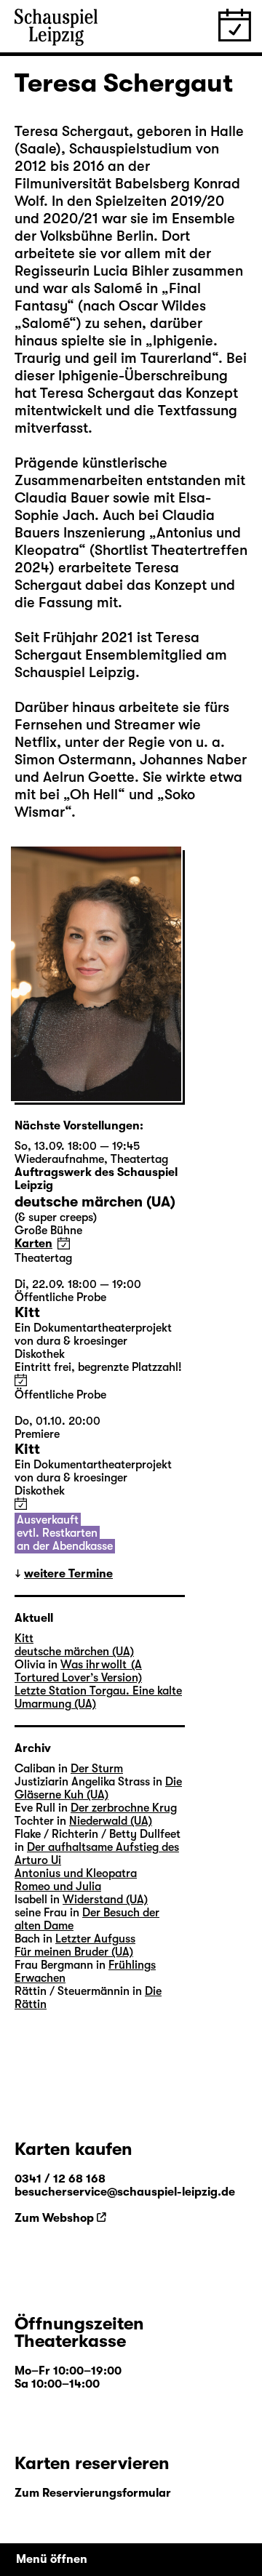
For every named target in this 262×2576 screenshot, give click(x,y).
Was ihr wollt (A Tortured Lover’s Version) (78, 1671)
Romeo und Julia (58, 1887)
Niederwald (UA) (111, 1821)
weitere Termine (68, 1574)
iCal (64, 1243)
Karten (33, 1244)
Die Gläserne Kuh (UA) (98, 1788)
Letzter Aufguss (95, 1939)
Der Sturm (97, 1769)
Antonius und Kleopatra (76, 1873)
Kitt (24, 1639)
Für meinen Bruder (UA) (74, 1952)
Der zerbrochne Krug (124, 1808)
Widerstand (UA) (105, 1900)
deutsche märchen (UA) (74, 1652)
